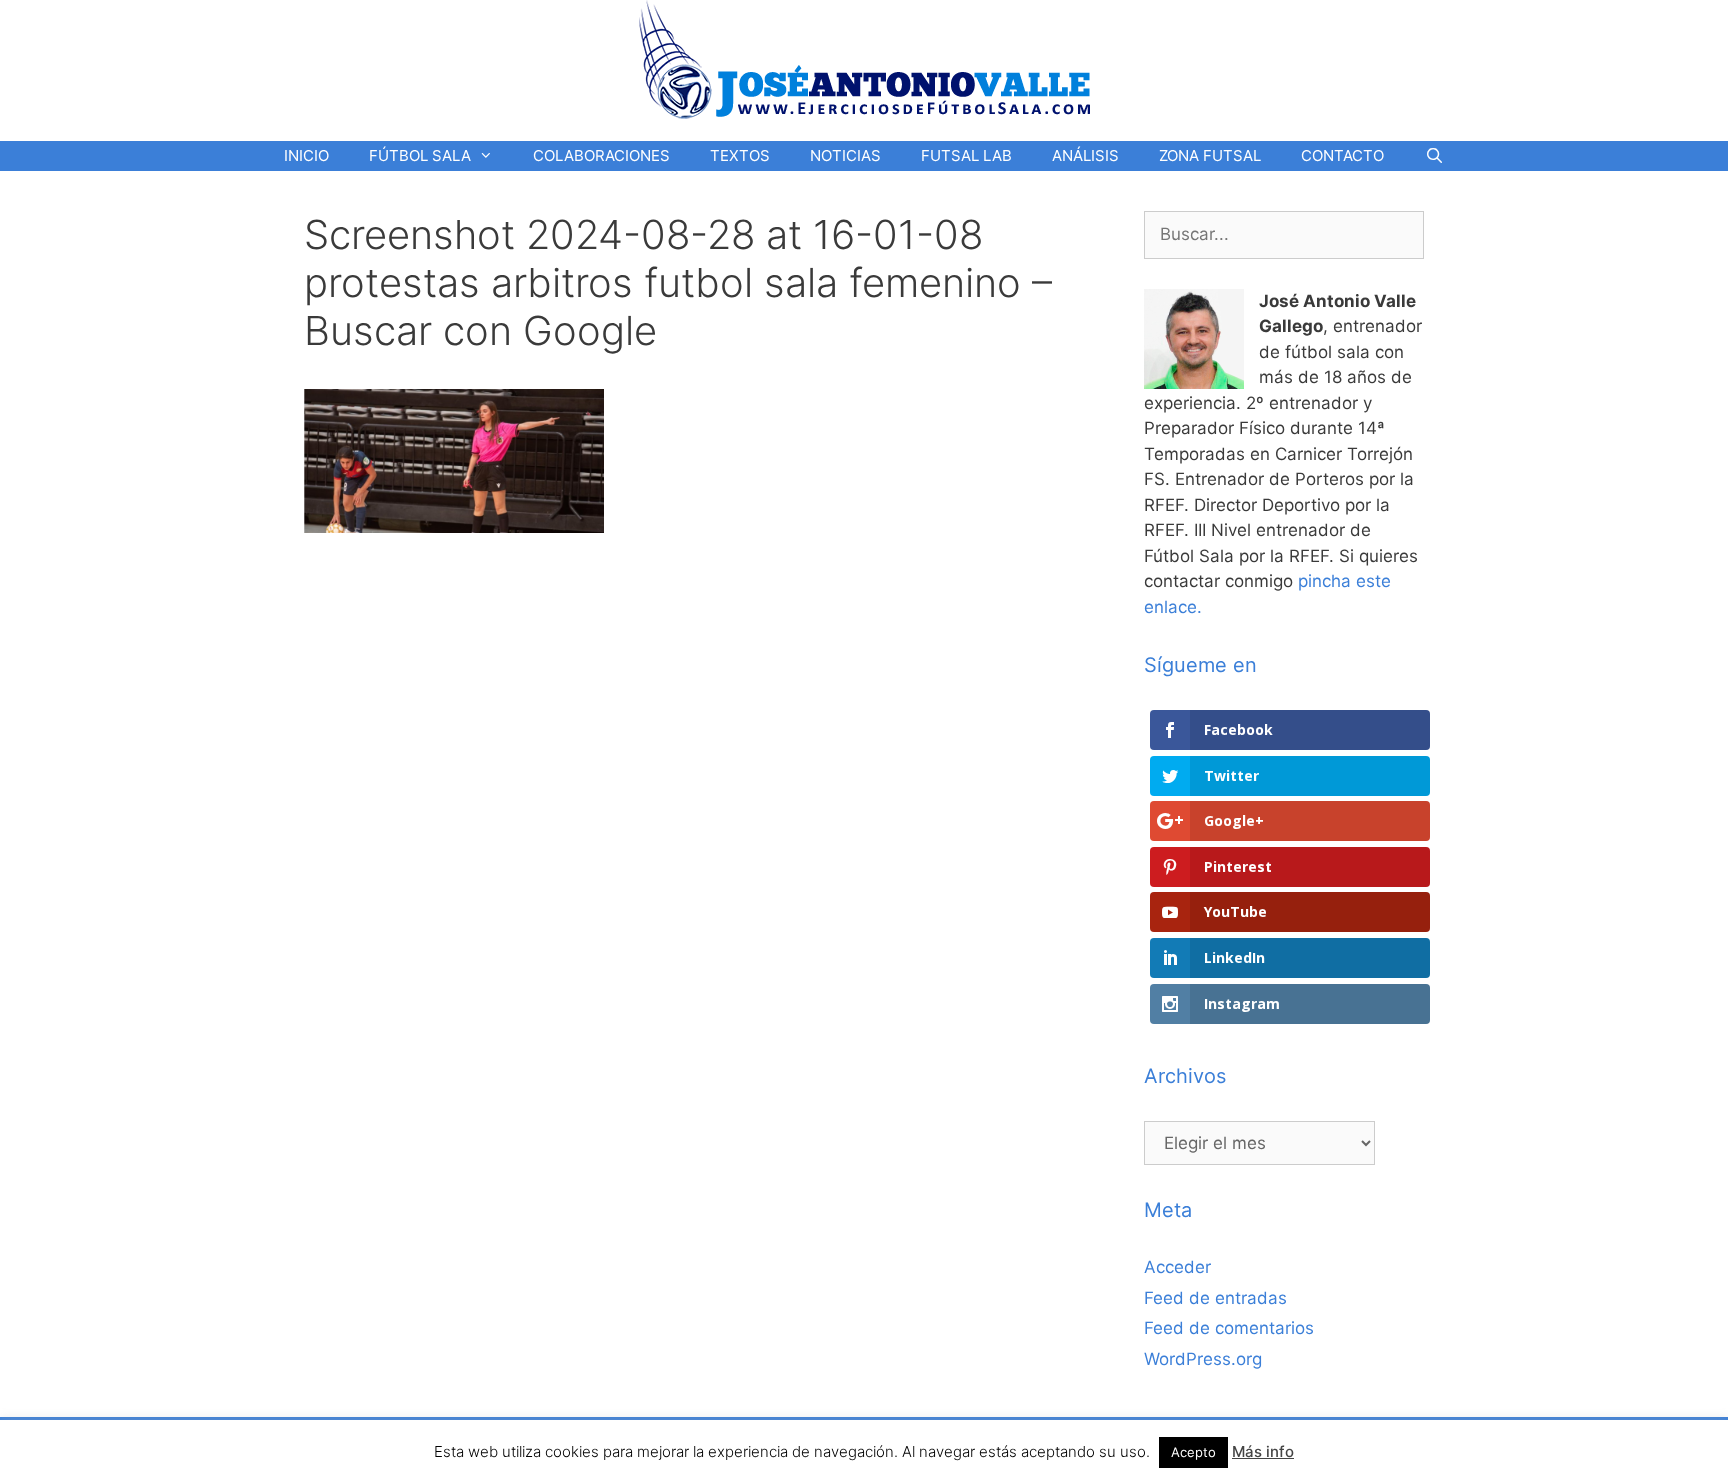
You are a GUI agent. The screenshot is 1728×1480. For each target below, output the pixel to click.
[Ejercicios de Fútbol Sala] (864, 59)
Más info (1263, 1451)
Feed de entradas (1215, 1298)
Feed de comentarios (1229, 1328)
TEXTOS (740, 155)
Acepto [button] (1193, 1452)
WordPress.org (1203, 1359)
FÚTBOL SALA (420, 155)
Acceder (1177, 1267)
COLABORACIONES (601, 155)
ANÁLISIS (1085, 155)
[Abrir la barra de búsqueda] (1433, 156)
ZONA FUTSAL (1210, 155)
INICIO (306, 155)
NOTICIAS (845, 155)
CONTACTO (1342, 155)
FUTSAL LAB (966, 155)
